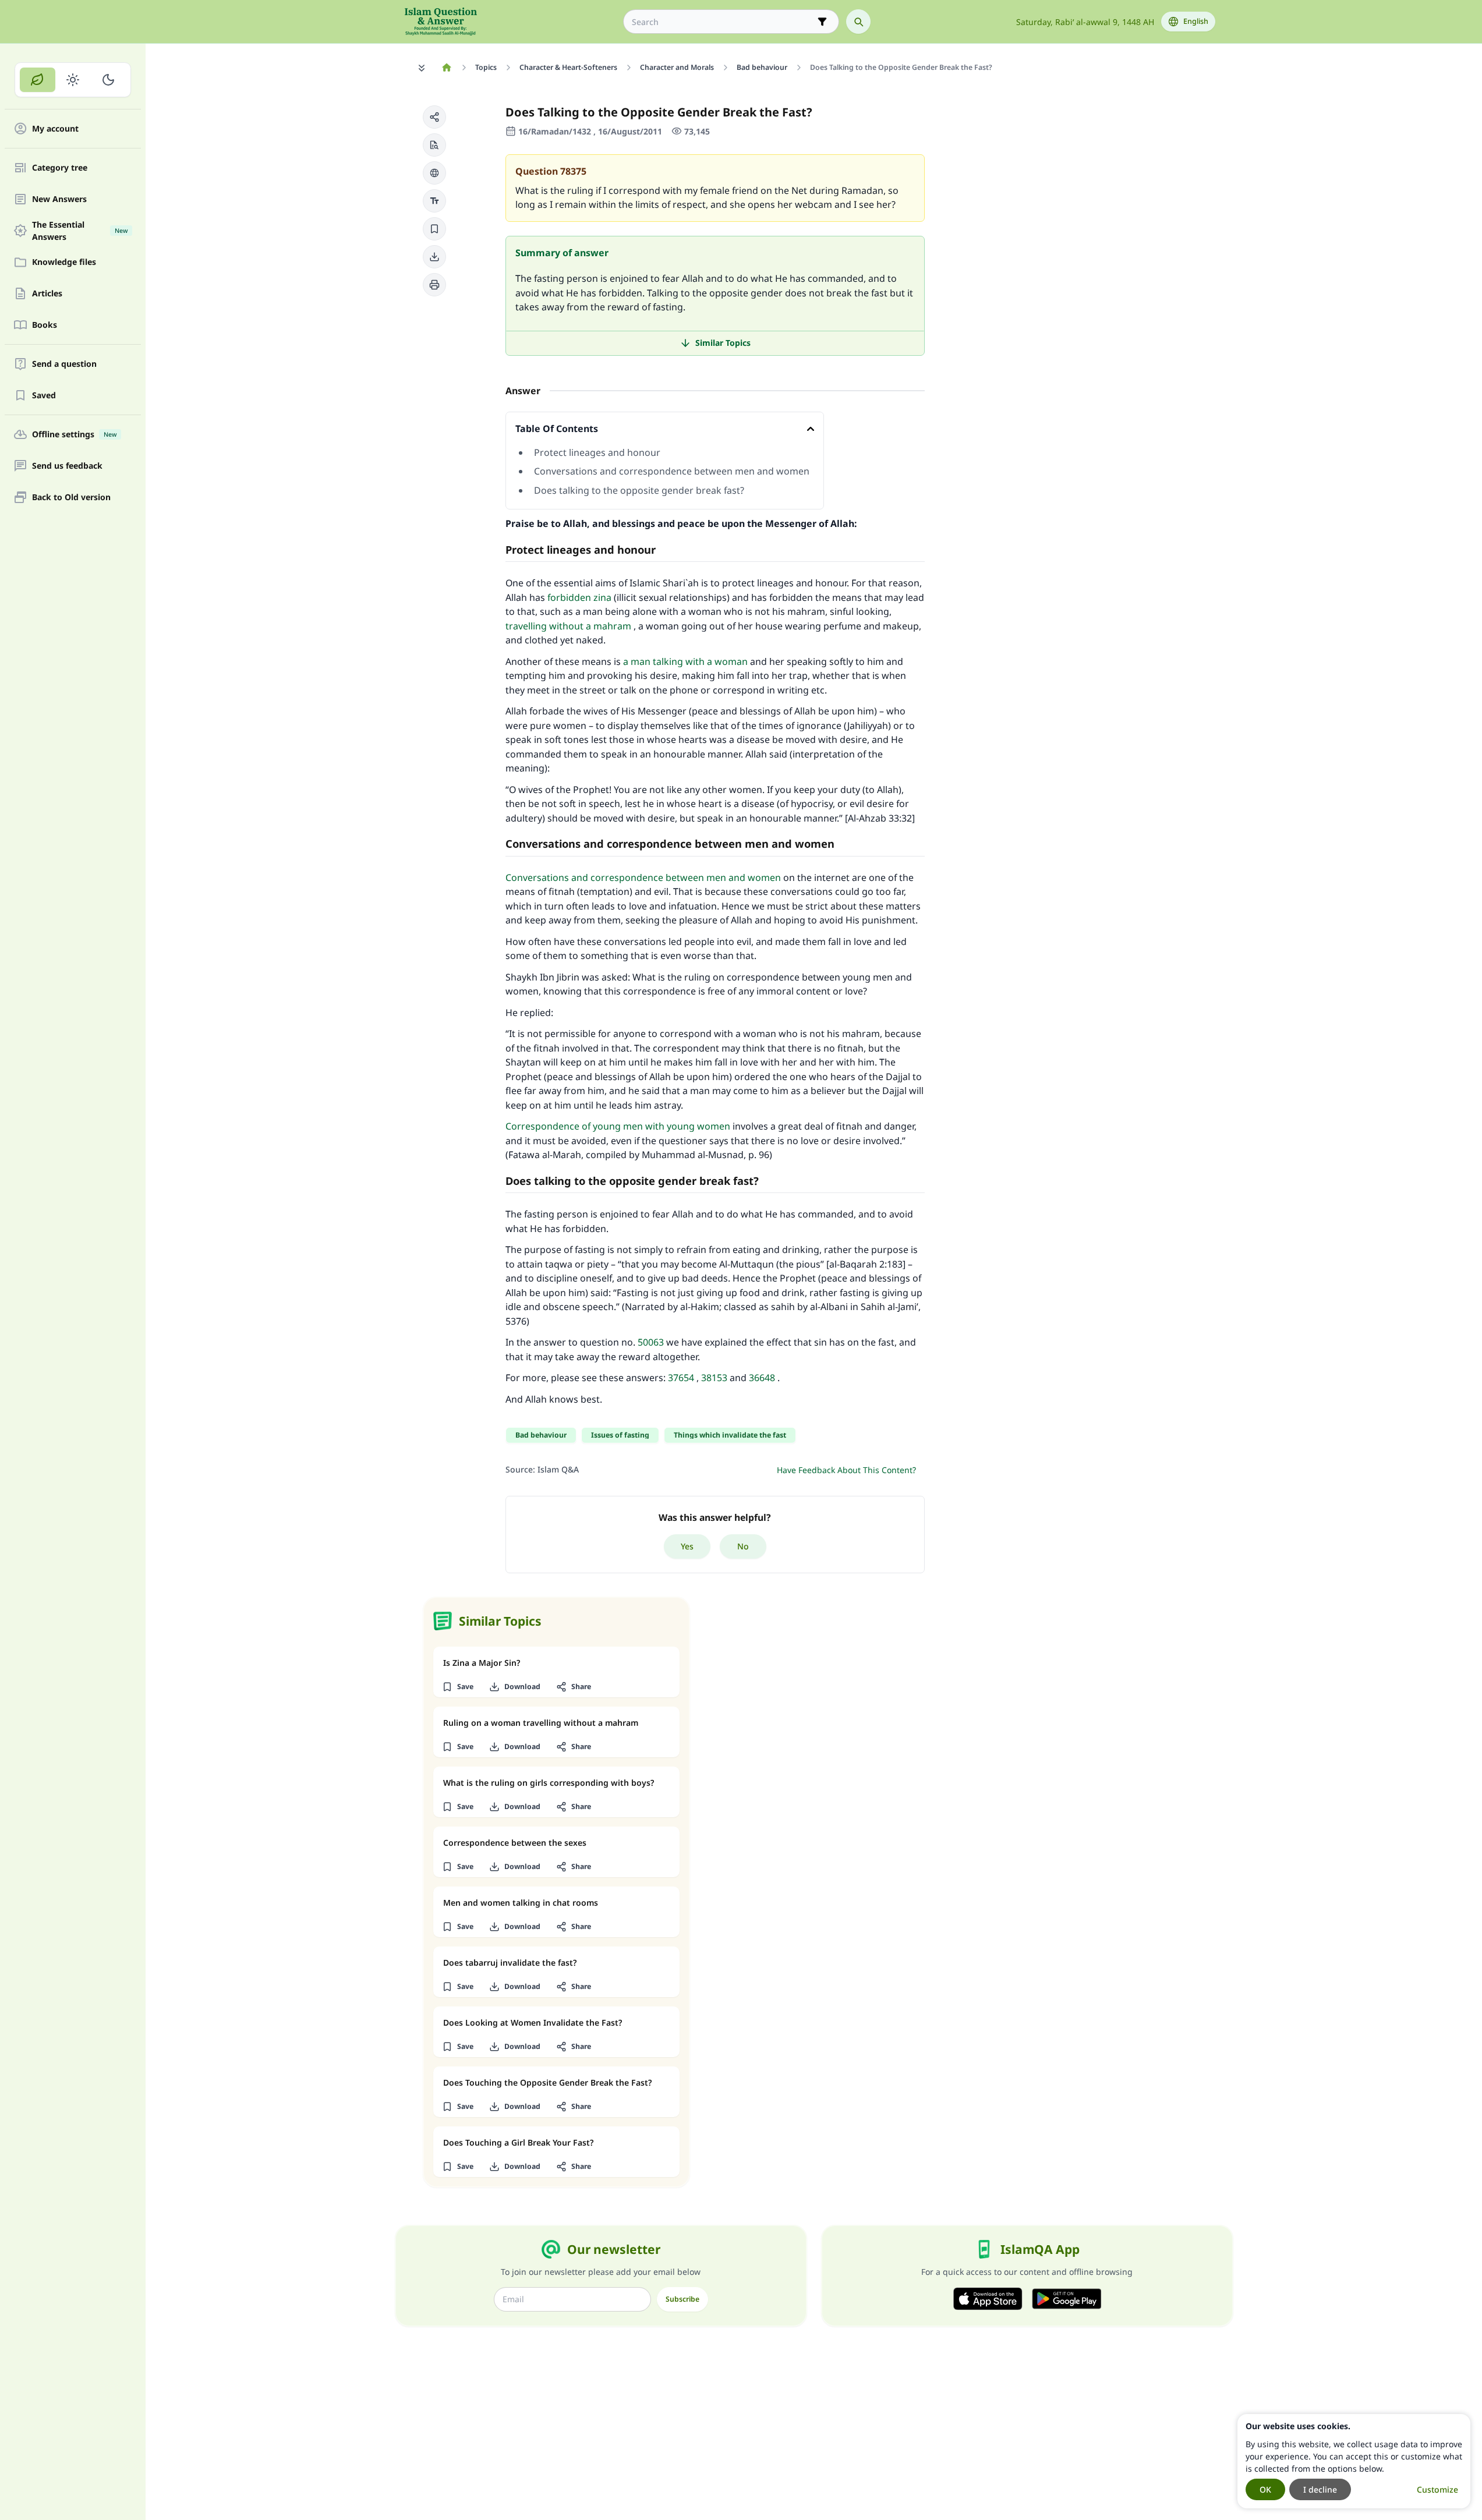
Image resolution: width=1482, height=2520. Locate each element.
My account (55, 129)
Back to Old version (71, 498)
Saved (44, 396)
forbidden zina (579, 597)
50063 (651, 1342)
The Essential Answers (80, 231)
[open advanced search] (822, 22)
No (743, 1546)
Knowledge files (64, 262)
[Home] (447, 68)
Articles (47, 294)
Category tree (60, 168)
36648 (762, 1378)
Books (45, 325)
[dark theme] (108, 80)
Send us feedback (67, 466)
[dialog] (1354, 2461)
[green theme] (38, 80)
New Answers (59, 199)
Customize (1437, 2489)
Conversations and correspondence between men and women (672, 471)
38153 (714, 1378)
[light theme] (73, 80)
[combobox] (723, 22)
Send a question (64, 364)
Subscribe (682, 2299)
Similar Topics (723, 343)
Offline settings (74, 435)
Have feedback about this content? (846, 1470)
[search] (858, 22)
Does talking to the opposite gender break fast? (639, 490)
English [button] (1196, 21)
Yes (687, 1546)
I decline (1320, 2489)
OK (1265, 2489)
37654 (681, 1378)
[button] (434, 117)
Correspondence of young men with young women (618, 1126)
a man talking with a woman (685, 661)
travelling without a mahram (568, 626)
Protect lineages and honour (597, 452)
